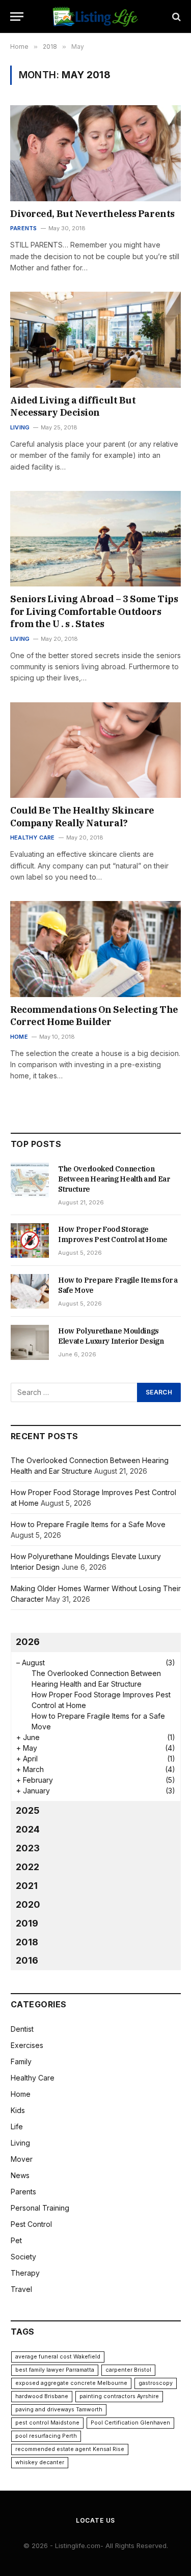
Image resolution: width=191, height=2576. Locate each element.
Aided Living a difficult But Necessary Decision (73, 406)
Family (21, 2061)
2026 (28, 1642)
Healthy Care (33, 2078)
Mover (22, 2159)
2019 (27, 1923)
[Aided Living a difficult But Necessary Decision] (95, 339)
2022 (28, 1867)
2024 (28, 1829)
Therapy (25, 2273)
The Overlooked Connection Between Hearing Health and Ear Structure (114, 1179)
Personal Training (40, 2208)
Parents (23, 2192)
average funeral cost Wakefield (58, 2357)
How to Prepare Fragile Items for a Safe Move (88, 1524)
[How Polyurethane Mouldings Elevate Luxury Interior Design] (30, 1342)
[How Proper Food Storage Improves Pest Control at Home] (30, 1240)
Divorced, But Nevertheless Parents (92, 214)
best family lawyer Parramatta (55, 2370)
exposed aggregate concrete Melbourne (71, 2383)
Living (20, 2143)
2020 (28, 1904)
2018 (27, 1942)
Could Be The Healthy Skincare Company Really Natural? (82, 816)
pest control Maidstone (47, 2423)
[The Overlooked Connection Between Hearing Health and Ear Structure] (30, 1180)
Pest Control (31, 2224)
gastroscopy (156, 2383)
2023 (28, 1848)
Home (21, 2094)
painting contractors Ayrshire (119, 2396)
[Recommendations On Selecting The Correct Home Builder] (95, 949)
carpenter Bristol (128, 2370)
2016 (27, 1960)
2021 (27, 1886)
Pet (16, 2240)
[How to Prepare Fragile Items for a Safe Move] (30, 1291)
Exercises (27, 2045)
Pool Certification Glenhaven (130, 2423)
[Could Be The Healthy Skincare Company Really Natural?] (95, 750)
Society (23, 2257)
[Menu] (17, 17)
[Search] (175, 17)
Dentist (22, 2029)
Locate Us (96, 2520)
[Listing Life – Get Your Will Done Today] (95, 17)
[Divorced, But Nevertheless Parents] (95, 153)
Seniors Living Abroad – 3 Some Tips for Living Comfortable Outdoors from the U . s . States (94, 611)
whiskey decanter (40, 2462)
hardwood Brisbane (42, 2396)
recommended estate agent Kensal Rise (70, 2449)
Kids (18, 2110)
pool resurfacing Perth (46, 2436)
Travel (21, 2289)
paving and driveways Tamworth (59, 2410)
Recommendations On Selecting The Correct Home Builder (94, 1016)
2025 (28, 1810)
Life (17, 2127)
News (20, 2175)
